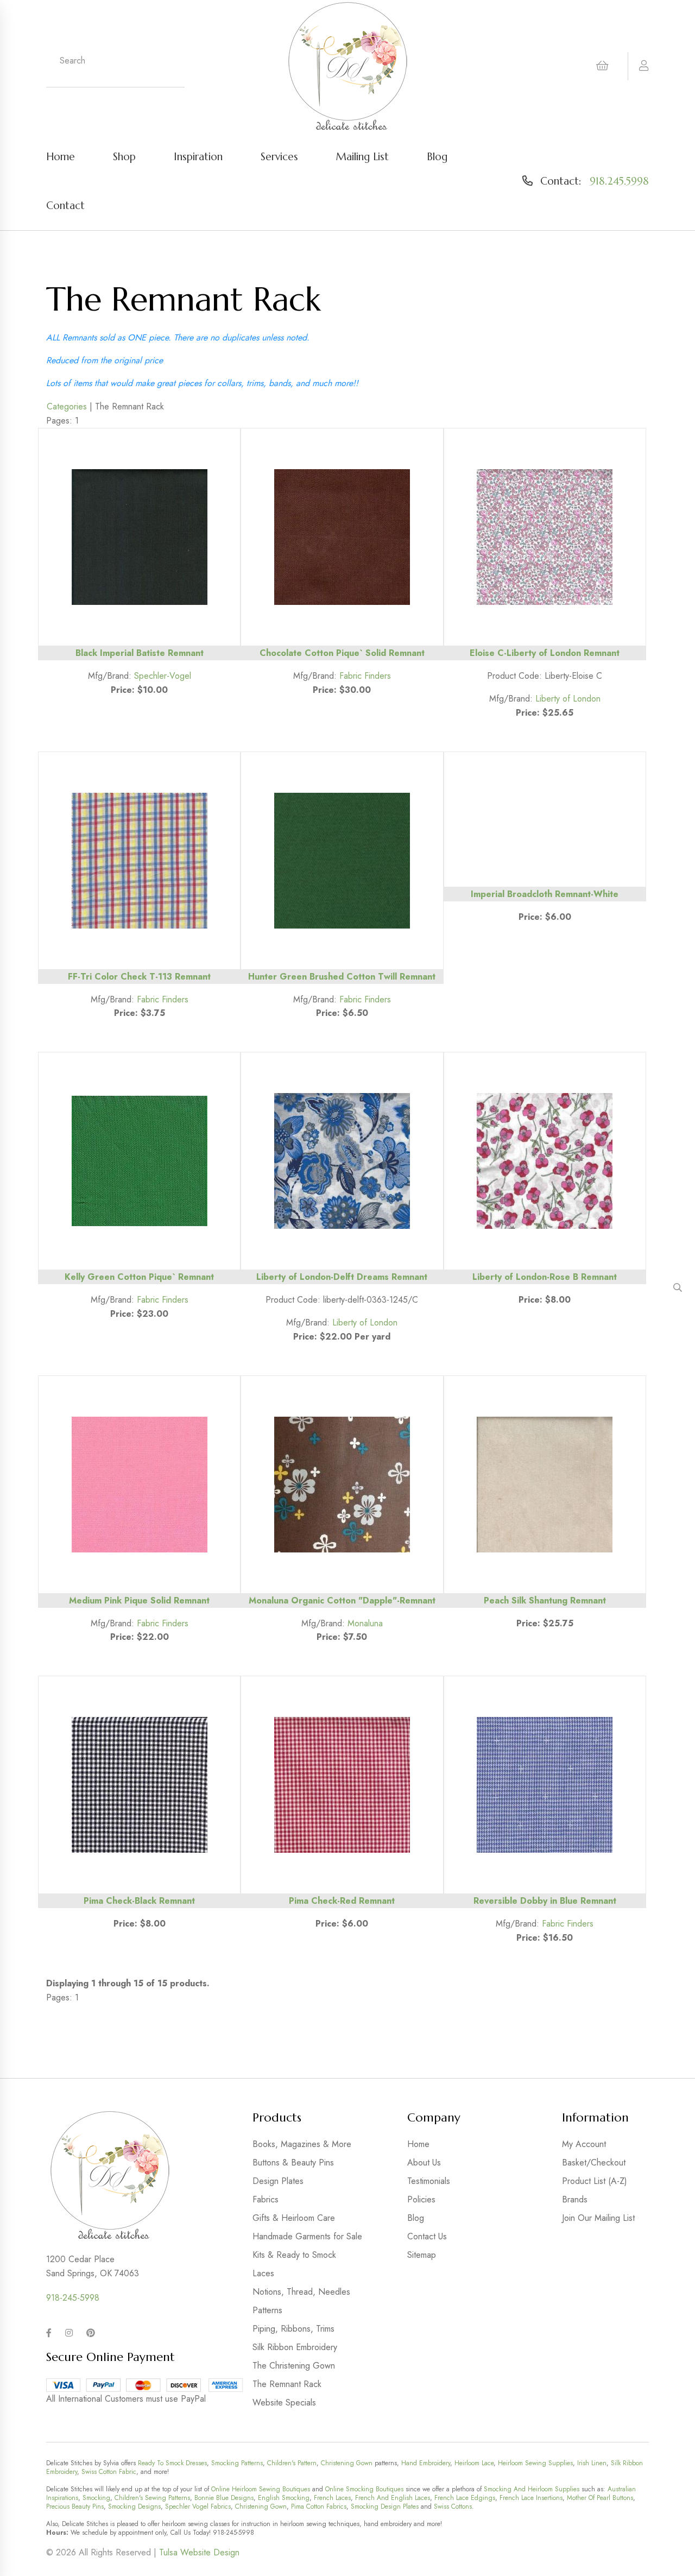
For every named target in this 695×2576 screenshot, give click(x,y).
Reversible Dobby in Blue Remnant (545, 1901)
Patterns (267, 2310)
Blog (437, 156)
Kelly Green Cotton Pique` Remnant (139, 1277)
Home (61, 156)
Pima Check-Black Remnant (139, 1901)
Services (279, 156)
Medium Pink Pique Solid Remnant (139, 1600)
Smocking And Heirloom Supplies (532, 2489)
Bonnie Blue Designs (224, 2498)
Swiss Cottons (453, 2506)
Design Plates (278, 2181)
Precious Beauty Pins (75, 2506)
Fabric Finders (365, 676)
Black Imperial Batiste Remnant (140, 653)
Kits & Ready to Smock (294, 2255)
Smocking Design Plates (385, 2506)
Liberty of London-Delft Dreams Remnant (342, 1277)
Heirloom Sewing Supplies (535, 2463)
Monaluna (365, 1623)
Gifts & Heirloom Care (294, 2218)
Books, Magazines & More (302, 2144)
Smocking (96, 2498)
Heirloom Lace (474, 2463)
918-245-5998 (73, 2298)
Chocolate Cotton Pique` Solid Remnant (342, 653)
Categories (67, 406)
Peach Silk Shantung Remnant (545, 1600)
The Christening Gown (294, 2366)
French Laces (332, 2498)
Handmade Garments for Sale (307, 2236)
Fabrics (266, 2199)
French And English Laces (393, 2498)
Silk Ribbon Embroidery (295, 2347)
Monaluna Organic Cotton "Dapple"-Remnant (342, 1600)
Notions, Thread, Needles (301, 2292)
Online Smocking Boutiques (364, 2489)
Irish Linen (592, 2463)
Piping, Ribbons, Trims (293, 2329)
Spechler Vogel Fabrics (198, 2506)
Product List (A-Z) (595, 2181)
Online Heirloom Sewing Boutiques (261, 2489)
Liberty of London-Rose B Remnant (545, 1277)
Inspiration (198, 156)
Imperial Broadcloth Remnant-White (545, 894)
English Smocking (284, 2498)
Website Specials (284, 2403)
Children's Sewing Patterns (152, 2498)
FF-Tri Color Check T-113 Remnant (139, 977)
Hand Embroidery (426, 2463)
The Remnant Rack (287, 2384)
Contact (65, 205)
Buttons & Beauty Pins (293, 2163)
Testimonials (429, 2181)
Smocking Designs (134, 2506)
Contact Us (427, 2236)
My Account (584, 2144)
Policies (421, 2199)
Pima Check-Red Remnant (342, 1901)
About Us (424, 2163)
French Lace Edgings (465, 2498)
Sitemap (422, 2255)
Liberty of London (568, 699)
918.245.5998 (619, 181)
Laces (263, 2273)
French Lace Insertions (531, 2498)
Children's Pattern (292, 2463)
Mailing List (362, 156)
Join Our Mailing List (598, 2218)
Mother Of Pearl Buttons (600, 2498)
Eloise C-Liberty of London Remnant (545, 653)
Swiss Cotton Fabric (109, 2472)
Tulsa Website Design (199, 2552)
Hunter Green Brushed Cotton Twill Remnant (342, 977)
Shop (124, 156)
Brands (575, 2199)
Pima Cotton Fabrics (319, 2506)
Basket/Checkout (594, 2163)
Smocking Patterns (237, 2463)
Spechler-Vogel (163, 676)
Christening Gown (347, 2463)
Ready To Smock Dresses (172, 2463)
